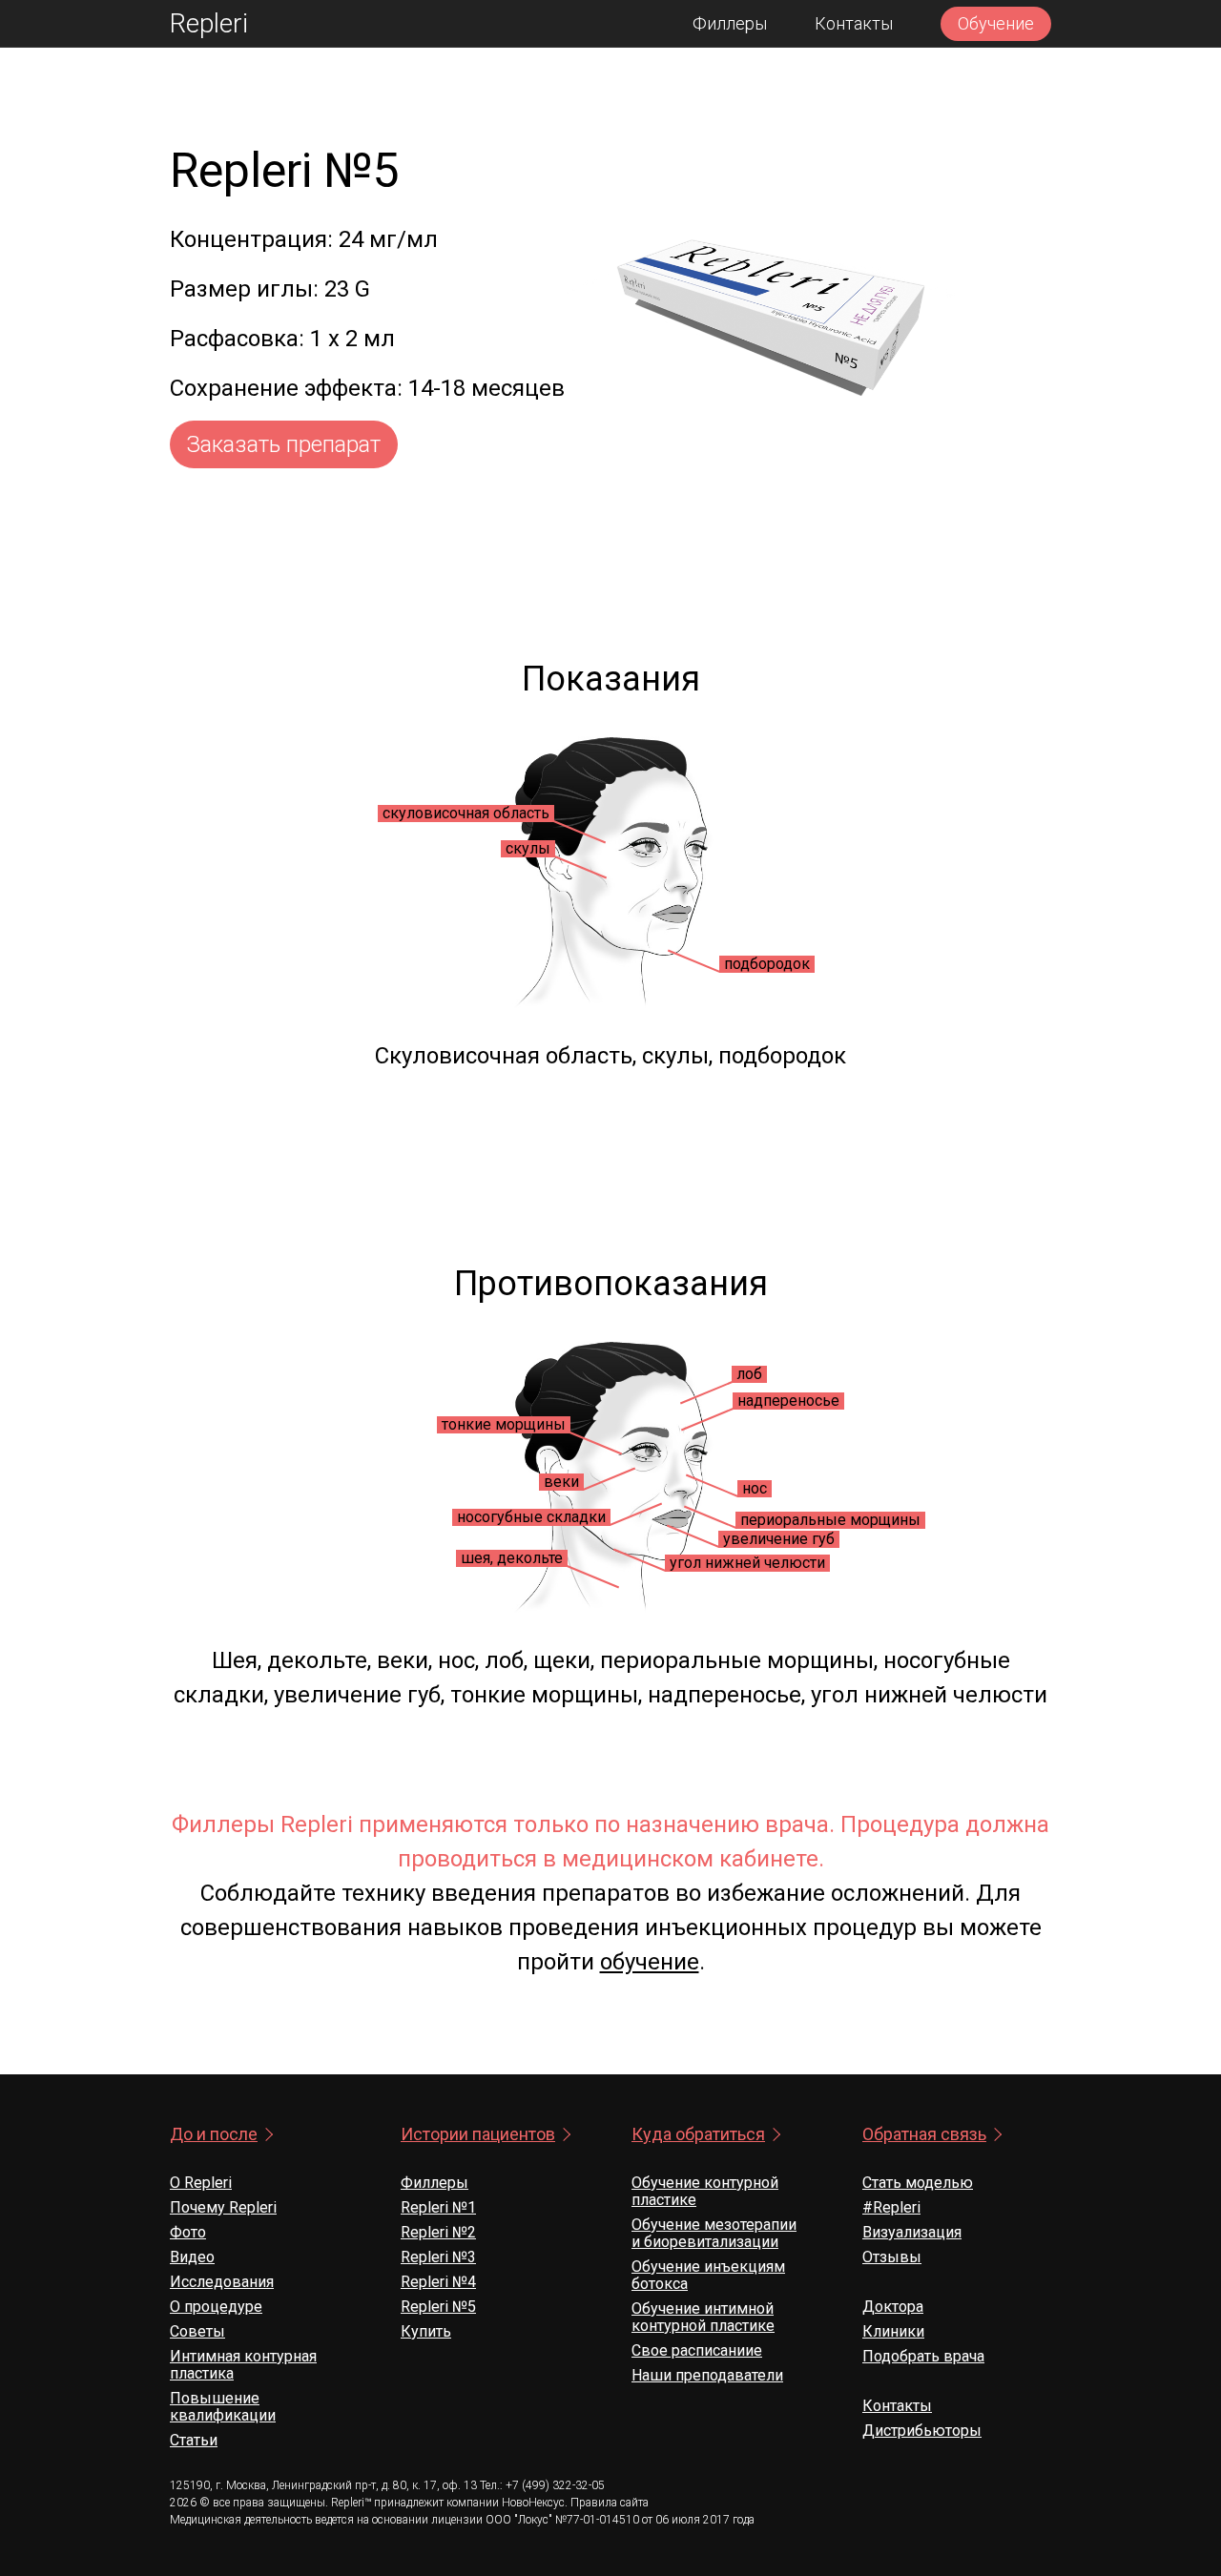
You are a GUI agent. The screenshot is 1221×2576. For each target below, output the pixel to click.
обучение (650, 1962)
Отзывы (892, 2257)
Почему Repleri (223, 2207)
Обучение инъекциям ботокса (708, 2275)
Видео (192, 2257)
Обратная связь (924, 2134)
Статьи (194, 2440)
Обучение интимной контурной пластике (703, 2317)
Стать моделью (918, 2183)
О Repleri (201, 2183)
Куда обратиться (698, 2134)
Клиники (893, 2331)
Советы (197, 2331)
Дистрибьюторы (922, 2431)
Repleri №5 (438, 2307)
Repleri (209, 23)
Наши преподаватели (707, 2375)
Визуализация (912, 2232)
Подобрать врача (923, 2356)
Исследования (222, 2282)
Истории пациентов (478, 2134)
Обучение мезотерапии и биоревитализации (714, 2233)
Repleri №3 (438, 2257)
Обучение (996, 23)
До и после (214, 2134)
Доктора (893, 2307)
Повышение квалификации (223, 2407)
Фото (188, 2232)
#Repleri (891, 2207)
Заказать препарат (284, 444)
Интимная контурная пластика (243, 2365)
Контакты (854, 23)
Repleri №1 (438, 2207)
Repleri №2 (438, 2232)
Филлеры (730, 23)
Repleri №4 (438, 2282)
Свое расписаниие (697, 2350)
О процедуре (216, 2307)
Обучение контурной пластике (705, 2191)
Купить (426, 2331)
